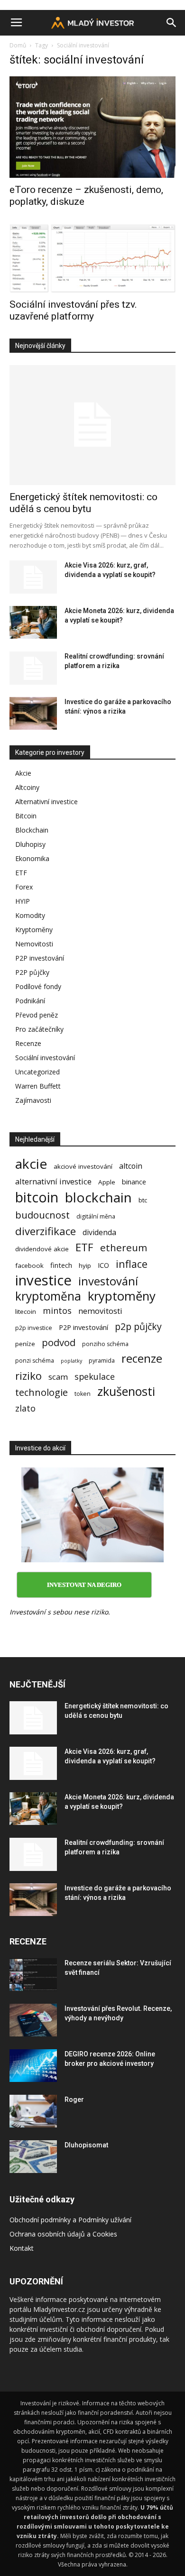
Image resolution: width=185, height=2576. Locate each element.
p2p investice (34, 1328)
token (83, 1394)
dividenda (99, 1233)
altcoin (131, 1166)
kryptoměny (122, 1296)
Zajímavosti (33, 1100)
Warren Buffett (38, 1086)
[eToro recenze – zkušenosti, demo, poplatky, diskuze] (92, 127)
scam (58, 1377)
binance (134, 1182)
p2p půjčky (138, 1326)
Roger (74, 2099)
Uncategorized (37, 1072)
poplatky (71, 1361)
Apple (107, 1182)
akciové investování (83, 1166)
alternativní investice (53, 1181)
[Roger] (33, 2111)
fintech (61, 1265)
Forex (24, 887)
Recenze (28, 1043)
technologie (42, 1392)
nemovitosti (100, 1311)
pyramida (102, 1361)
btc (143, 1200)
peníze (25, 1344)
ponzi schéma (35, 1361)
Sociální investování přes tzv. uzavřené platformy (73, 310)
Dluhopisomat (86, 2145)
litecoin (26, 1311)
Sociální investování (45, 1058)
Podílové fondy (38, 986)
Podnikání (30, 1001)
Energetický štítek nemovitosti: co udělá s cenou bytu (83, 503)
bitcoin (37, 1197)
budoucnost (42, 1215)
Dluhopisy (30, 844)
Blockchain (32, 830)
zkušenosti (126, 1391)
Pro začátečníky (39, 1029)
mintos (57, 1311)
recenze (142, 1359)
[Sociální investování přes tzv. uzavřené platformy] (92, 258)
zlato (25, 1408)
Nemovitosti (34, 944)
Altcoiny (27, 787)
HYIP (23, 901)
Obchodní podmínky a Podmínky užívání (70, 2220)
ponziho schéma (105, 1344)
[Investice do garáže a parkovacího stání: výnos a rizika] (33, 713)
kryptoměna (48, 1296)
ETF (21, 873)
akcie (31, 1164)
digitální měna (96, 1216)
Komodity (30, 915)
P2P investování (40, 958)
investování (108, 1281)
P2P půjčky (32, 972)
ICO (103, 1265)
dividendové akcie (42, 1249)
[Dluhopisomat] (33, 2157)
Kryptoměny (34, 930)
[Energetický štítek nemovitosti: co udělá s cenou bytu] (92, 425)
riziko (28, 1376)
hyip (85, 1265)
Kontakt (22, 2248)
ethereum (124, 1248)
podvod (59, 1343)
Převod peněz (37, 1015)
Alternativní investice (46, 802)
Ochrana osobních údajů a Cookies (63, 2234)
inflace (132, 1264)
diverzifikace (46, 1231)
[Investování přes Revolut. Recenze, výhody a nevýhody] (33, 2020)
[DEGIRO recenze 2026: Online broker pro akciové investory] (33, 2066)
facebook (29, 1265)
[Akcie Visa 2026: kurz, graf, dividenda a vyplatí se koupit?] (33, 577)
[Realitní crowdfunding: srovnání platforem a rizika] (33, 668)
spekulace (95, 1377)
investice (43, 1280)
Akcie (23, 773)
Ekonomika (32, 858)
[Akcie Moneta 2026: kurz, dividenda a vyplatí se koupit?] (33, 622)
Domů (18, 45)
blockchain (98, 1197)
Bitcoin (26, 816)
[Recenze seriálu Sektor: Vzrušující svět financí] (33, 1975)
